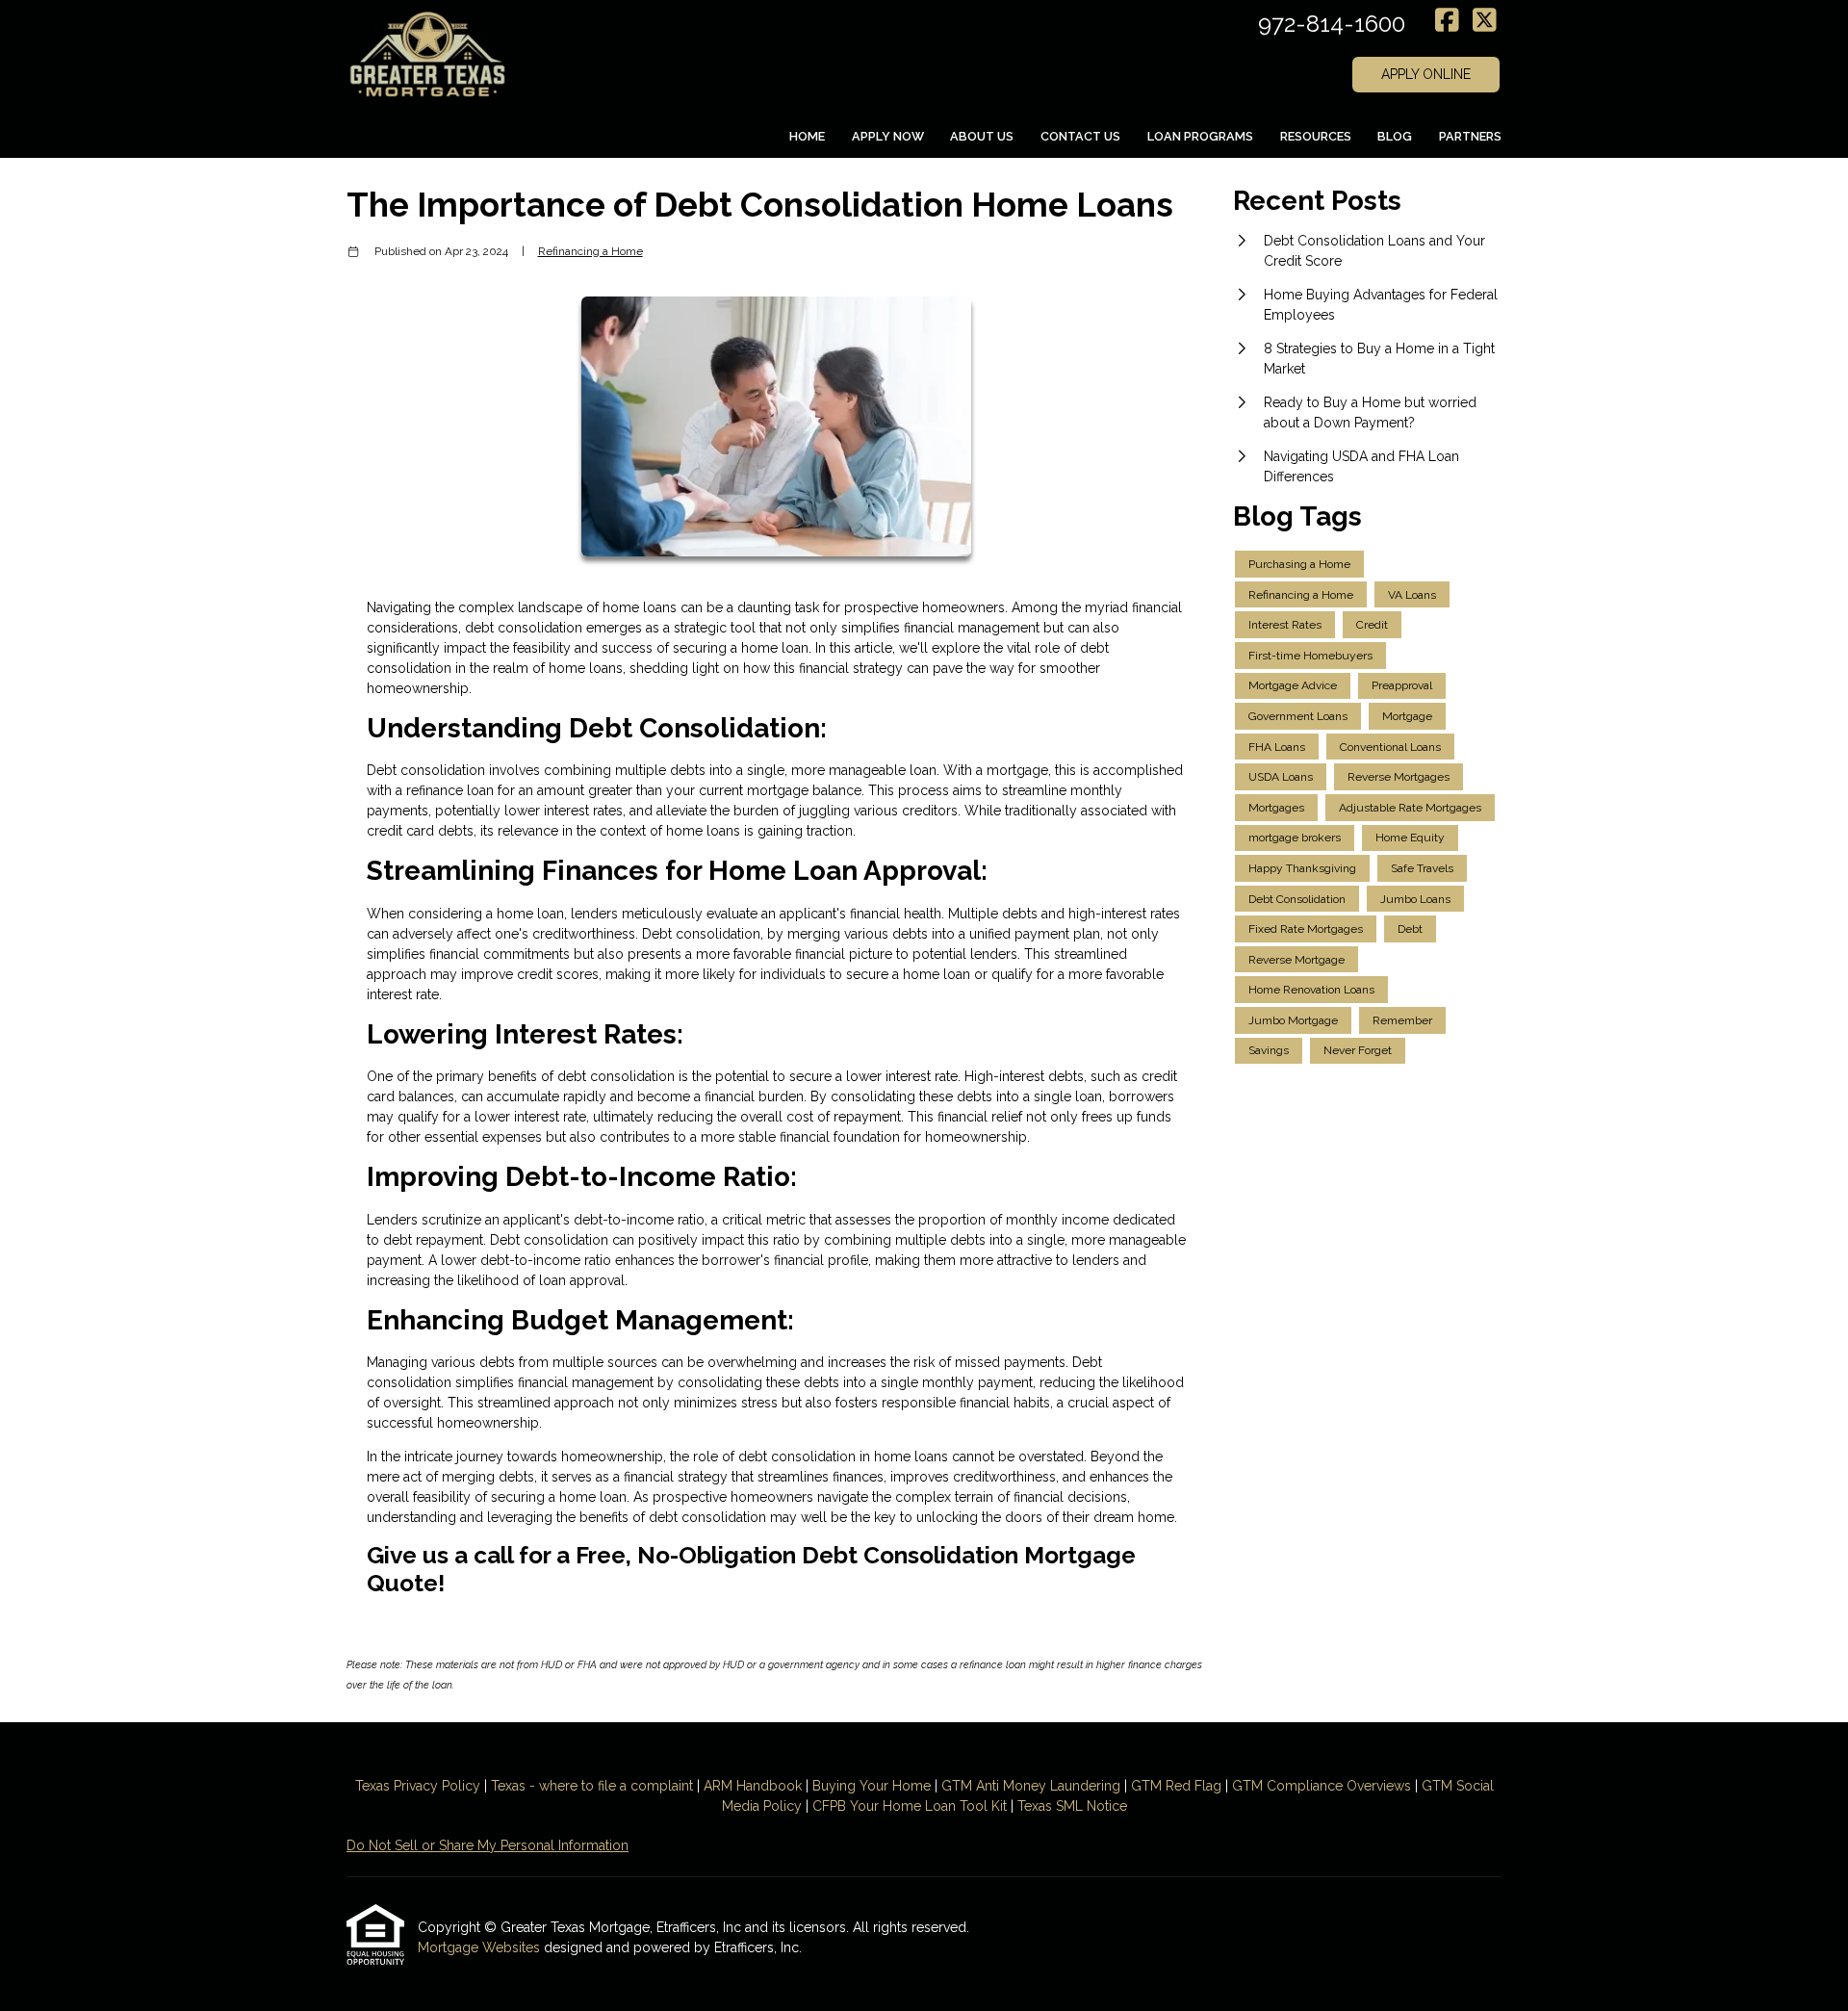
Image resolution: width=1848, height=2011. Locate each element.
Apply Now (888, 136)
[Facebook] (1447, 21)
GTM (959, 1786)
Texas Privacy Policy (418, 1786)
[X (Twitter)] (1485, 21)
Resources (1316, 136)
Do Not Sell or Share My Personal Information (488, 1845)
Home (807, 136)
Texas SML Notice (1072, 1806)
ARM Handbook (753, 1786)
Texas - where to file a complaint (592, 1786)
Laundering (1083, 1786)
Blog (1395, 136)
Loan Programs (1200, 136)
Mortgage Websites (481, 1947)
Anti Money (1011, 1786)
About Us (982, 136)
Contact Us (1080, 136)
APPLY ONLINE (1426, 74)
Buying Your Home (872, 1786)
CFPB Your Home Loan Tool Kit (910, 1806)
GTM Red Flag (1176, 1786)
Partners (1470, 136)
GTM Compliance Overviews (1322, 1786)
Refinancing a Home (590, 251)
